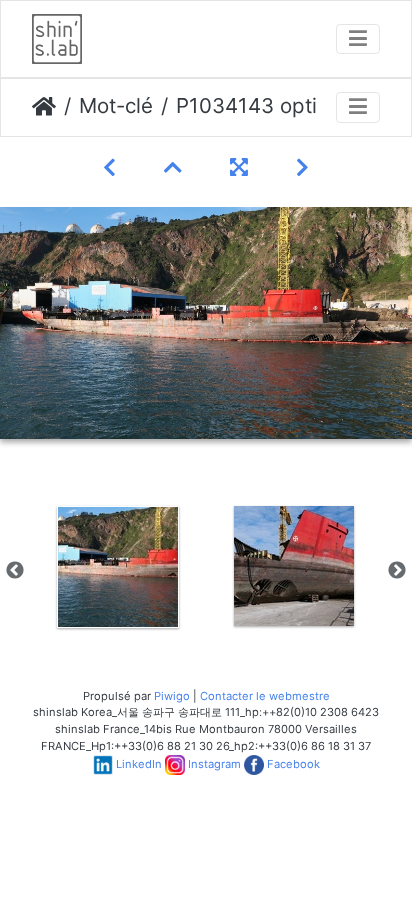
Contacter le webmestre (265, 696)
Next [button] (397, 571)
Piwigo (172, 696)
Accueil (44, 107)
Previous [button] (15, 571)
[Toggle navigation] (358, 39)
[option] (118, 567)
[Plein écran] (239, 167)
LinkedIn (139, 764)
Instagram (214, 764)
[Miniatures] (173, 167)
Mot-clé (116, 105)
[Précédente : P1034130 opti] (109, 167)
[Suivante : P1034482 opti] (302, 167)
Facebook (293, 764)
